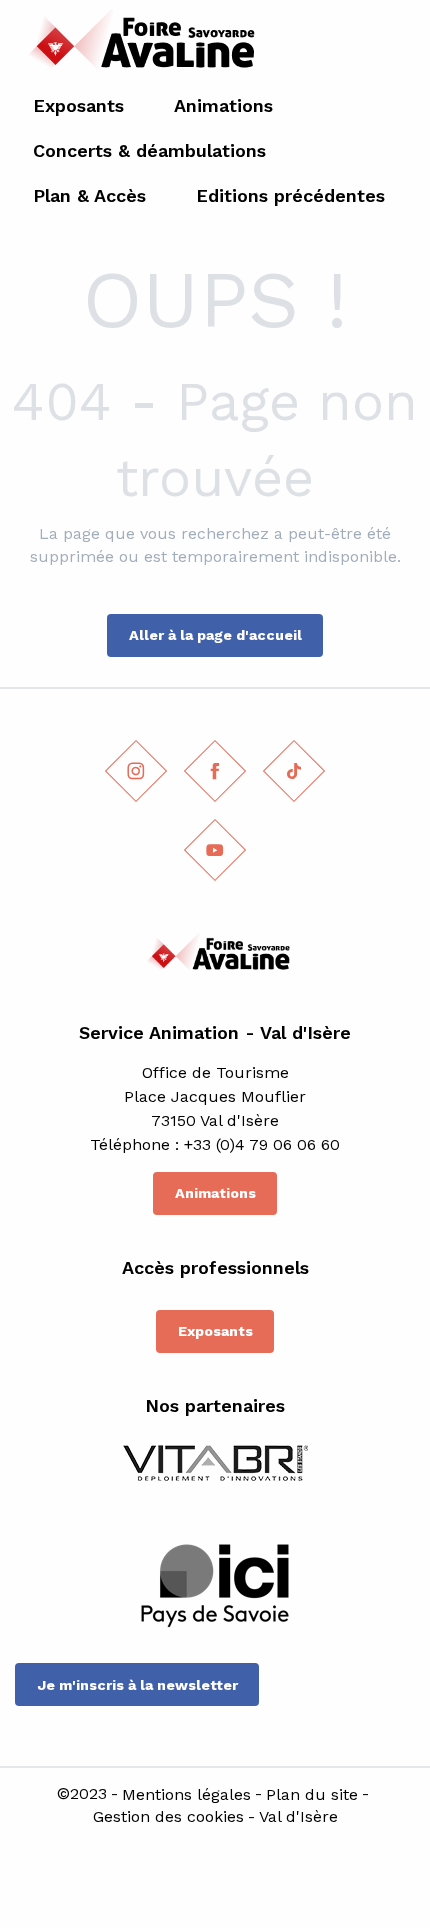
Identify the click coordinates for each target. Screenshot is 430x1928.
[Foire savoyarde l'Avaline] (136, 45)
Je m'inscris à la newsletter (137, 1685)
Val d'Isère (298, 1817)
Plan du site (312, 1795)
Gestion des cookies (168, 1817)
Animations (215, 1193)
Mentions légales (186, 1795)
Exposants (215, 1331)
